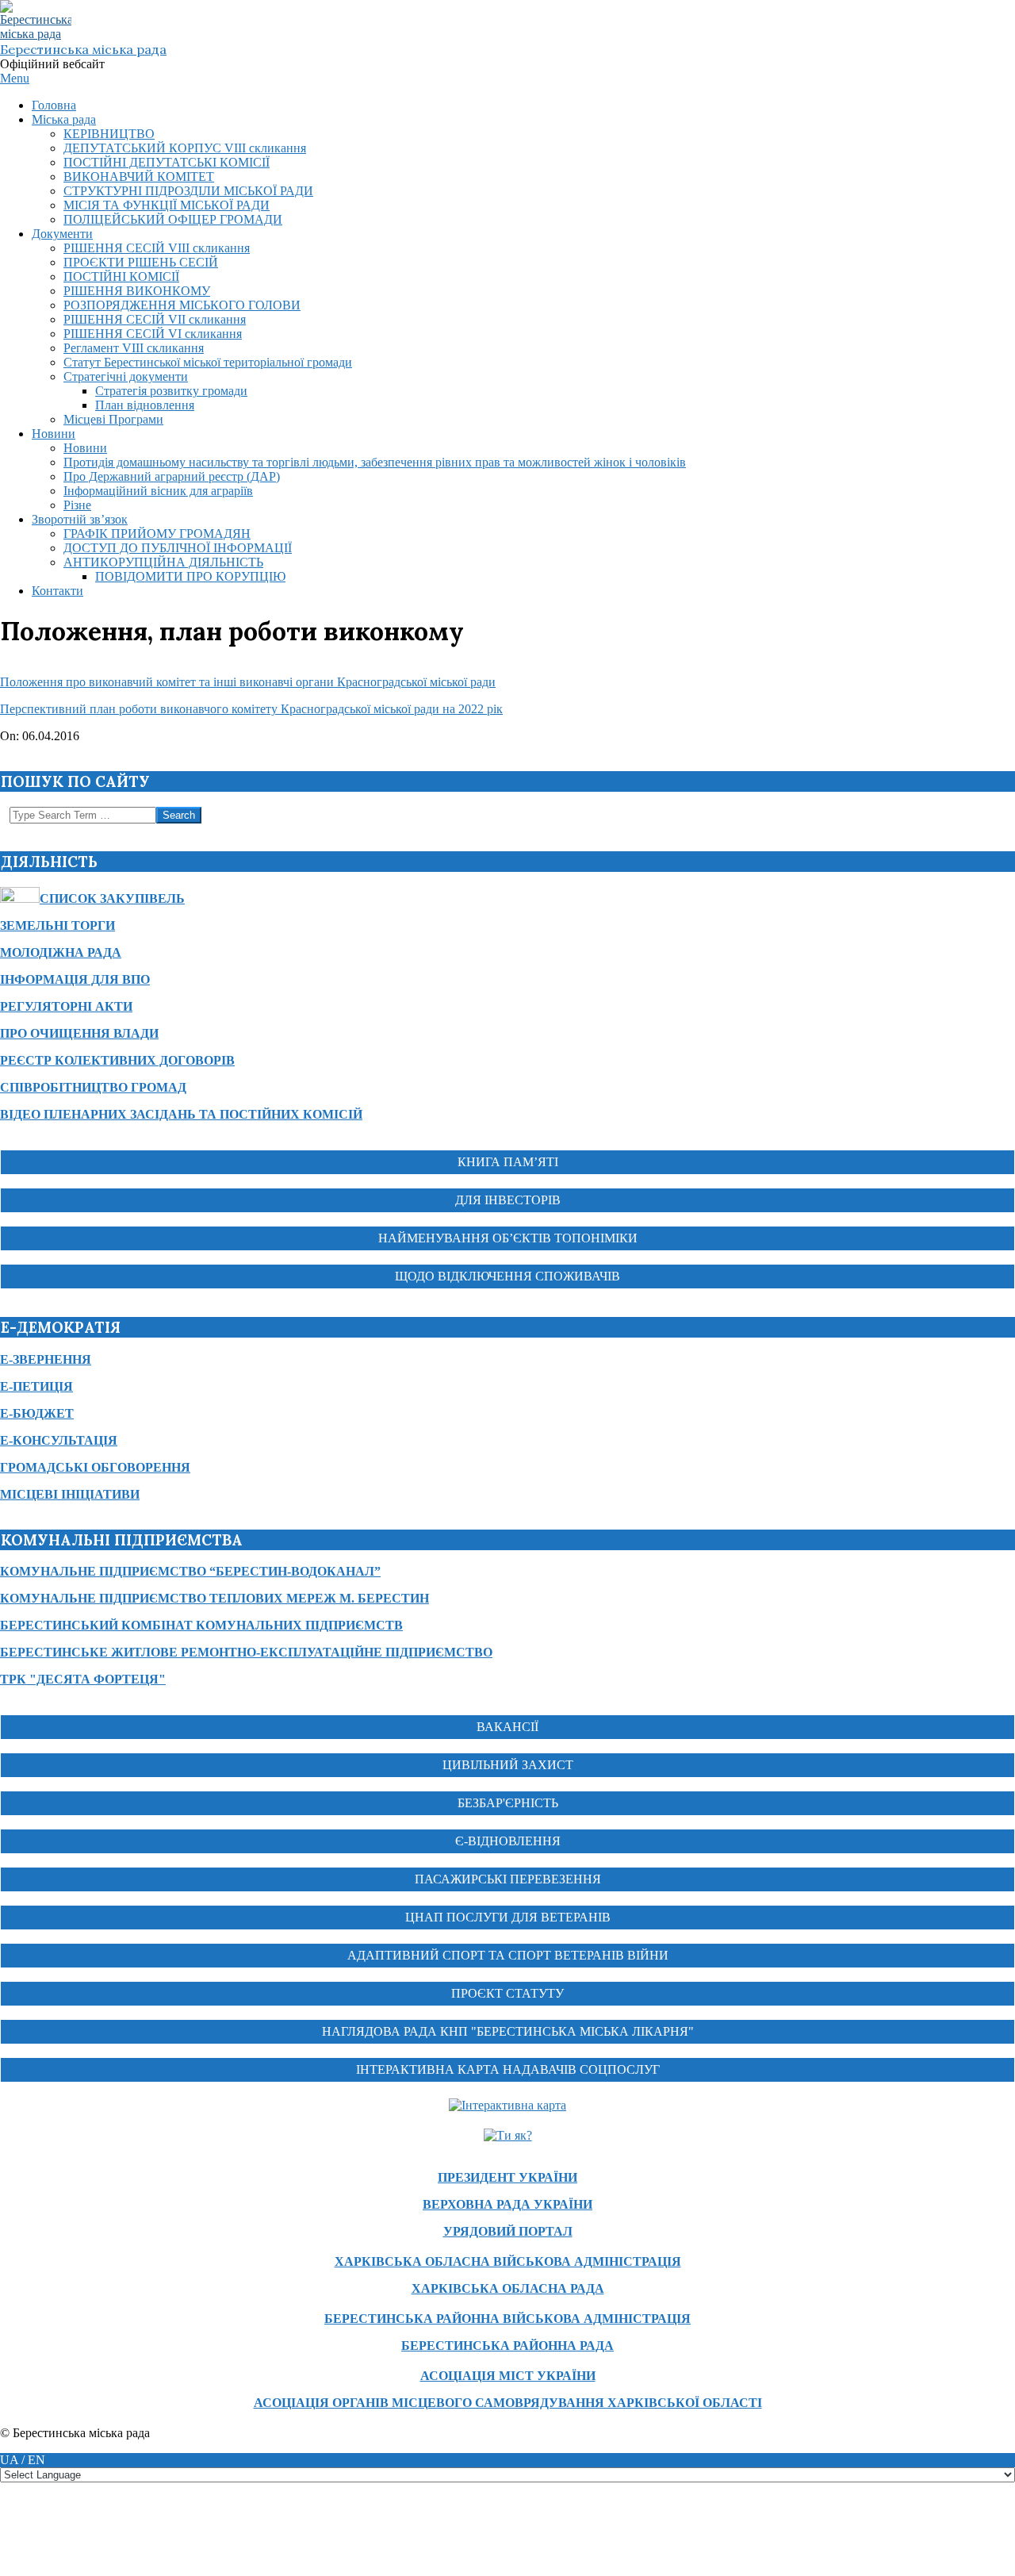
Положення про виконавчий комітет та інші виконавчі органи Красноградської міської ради (248, 682)
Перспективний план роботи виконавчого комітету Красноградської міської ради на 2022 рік (251, 709)
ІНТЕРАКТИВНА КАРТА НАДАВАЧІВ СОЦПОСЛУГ (508, 2069)
